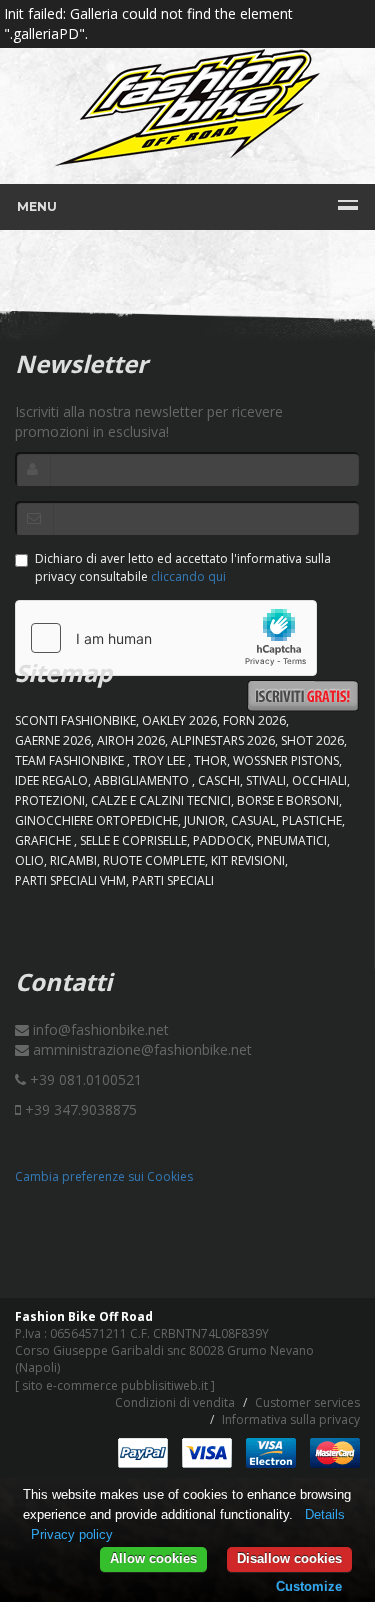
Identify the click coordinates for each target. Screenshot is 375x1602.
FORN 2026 (254, 720)
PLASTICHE (312, 820)
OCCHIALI (319, 780)
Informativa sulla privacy (291, 1419)
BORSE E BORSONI (288, 800)
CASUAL (253, 820)
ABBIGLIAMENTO (143, 780)
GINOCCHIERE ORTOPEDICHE (96, 820)
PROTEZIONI (50, 800)
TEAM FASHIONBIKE (71, 760)
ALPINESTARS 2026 (223, 740)
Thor (210, 760)
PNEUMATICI (292, 840)
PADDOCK (222, 840)
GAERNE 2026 (53, 740)
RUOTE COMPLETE (154, 860)
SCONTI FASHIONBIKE (75, 720)
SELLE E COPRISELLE (133, 840)
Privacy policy (72, 1534)
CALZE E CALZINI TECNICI (161, 800)
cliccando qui (188, 576)
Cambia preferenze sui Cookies (104, 1176)
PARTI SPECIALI (173, 880)
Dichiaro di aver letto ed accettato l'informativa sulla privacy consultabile (183, 567)
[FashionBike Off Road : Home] (187, 107)
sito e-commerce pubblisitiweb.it (115, 1385)
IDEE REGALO (51, 780)
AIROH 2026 (131, 740)
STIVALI (266, 780)
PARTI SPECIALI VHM (70, 880)
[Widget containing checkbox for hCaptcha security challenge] (166, 638)
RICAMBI (73, 860)
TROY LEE (160, 760)
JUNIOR (204, 820)
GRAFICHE (44, 840)
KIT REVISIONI (248, 860)
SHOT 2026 (312, 740)
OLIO (29, 860)
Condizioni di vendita (175, 1402)
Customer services (307, 1402)
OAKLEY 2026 (179, 720)
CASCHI (219, 780)
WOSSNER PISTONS (286, 760)
